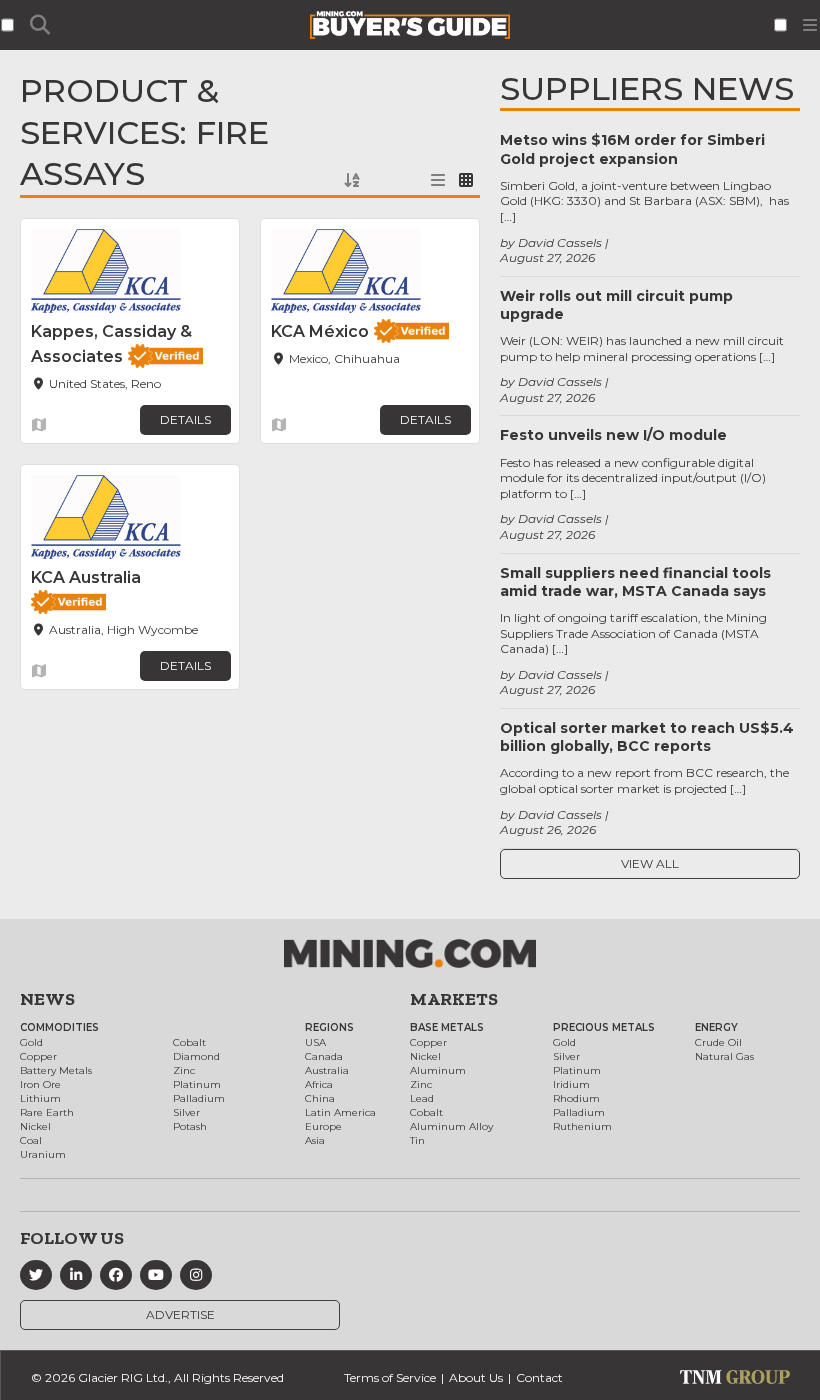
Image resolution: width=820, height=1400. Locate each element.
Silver (186, 1112)
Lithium (40, 1098)
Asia (315, 1140)
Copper (38, 1056)
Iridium (571, 1084)
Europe (323, 1126)
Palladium (199, 1098)
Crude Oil (718, 1042)
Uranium (43, 1154)
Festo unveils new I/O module (613, 435)
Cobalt (189, 1042)
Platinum (197, 1084)
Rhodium (576, 1098)
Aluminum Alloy (451, 1126)
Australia (327, 1070)
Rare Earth (47, 1112)
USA (315, 1042)
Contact (539, 1377)
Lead (422, 1098)
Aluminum (438, 1070)
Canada (324, 1056)
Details (185, 419)
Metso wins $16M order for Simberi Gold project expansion (632, 149)
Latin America (340, 1112)
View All (650, 863)
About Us (476, 1377)
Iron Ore (40, 1084)
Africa (319, 1084)
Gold (31, 1042)
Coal (31, 1140)
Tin (417, 1140)
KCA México (320, 331)
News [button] (47, 999)
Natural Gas (724, 1056)
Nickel (35, 1126)
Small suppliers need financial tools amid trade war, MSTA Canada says (635, 582)
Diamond (196, 1056)
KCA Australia (86, 577)
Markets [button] (454, 999)
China (320, 1098)
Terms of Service (390, 1377)
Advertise (180, 1314)
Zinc (184, 1070)
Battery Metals (56, 1070)
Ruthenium (582, 1126)
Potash (190, 1126)
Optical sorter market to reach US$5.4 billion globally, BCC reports (647, 737)
